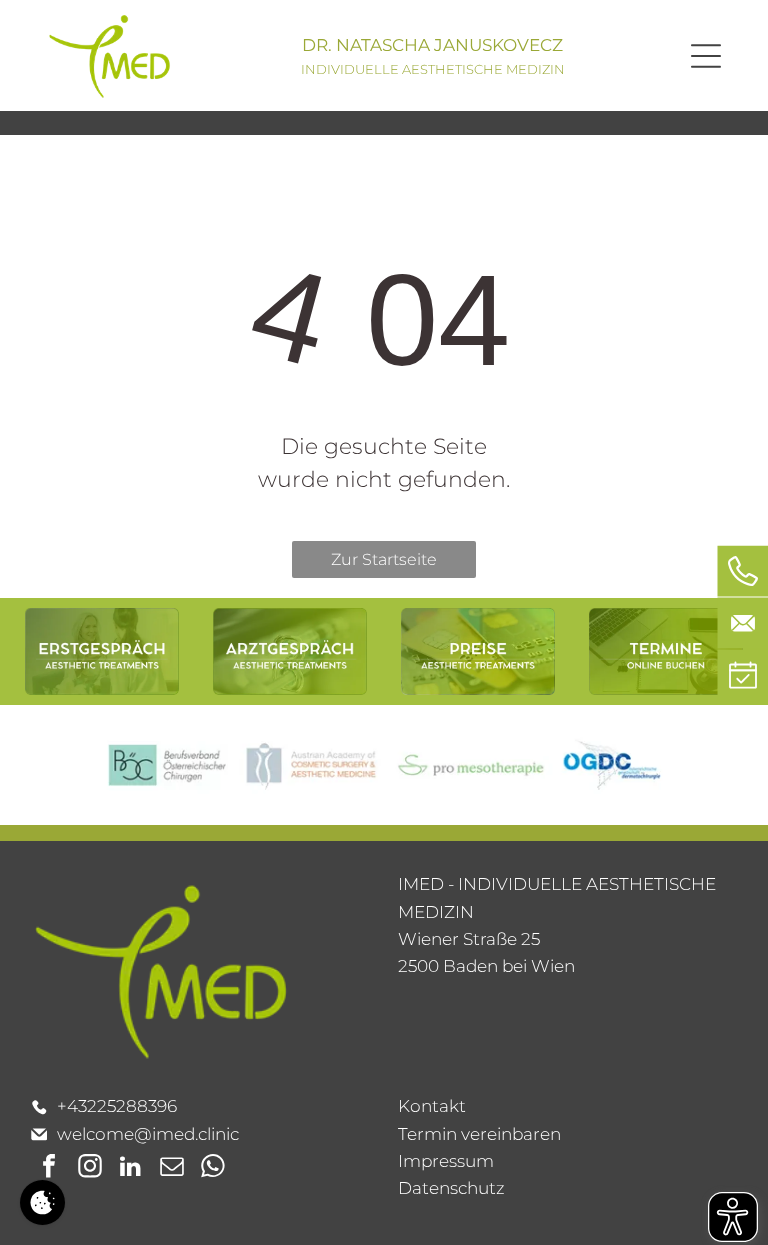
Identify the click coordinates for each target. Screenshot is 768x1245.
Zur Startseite (384, 559)
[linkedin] (131, 1168)
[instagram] (90, 1168)
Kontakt (432, 1106)
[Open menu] (706, 56)
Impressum (446, 1161)
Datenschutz (451, 1188)
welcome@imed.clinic (148, 1134)
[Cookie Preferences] (42, 1202)
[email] (172, 1168)
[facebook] (49, 1168)
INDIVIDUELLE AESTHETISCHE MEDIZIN (433, 69)
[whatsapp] (213, 1168)
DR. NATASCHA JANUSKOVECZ (432, 45)
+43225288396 (117, 1106)
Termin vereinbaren (479, 1134)
